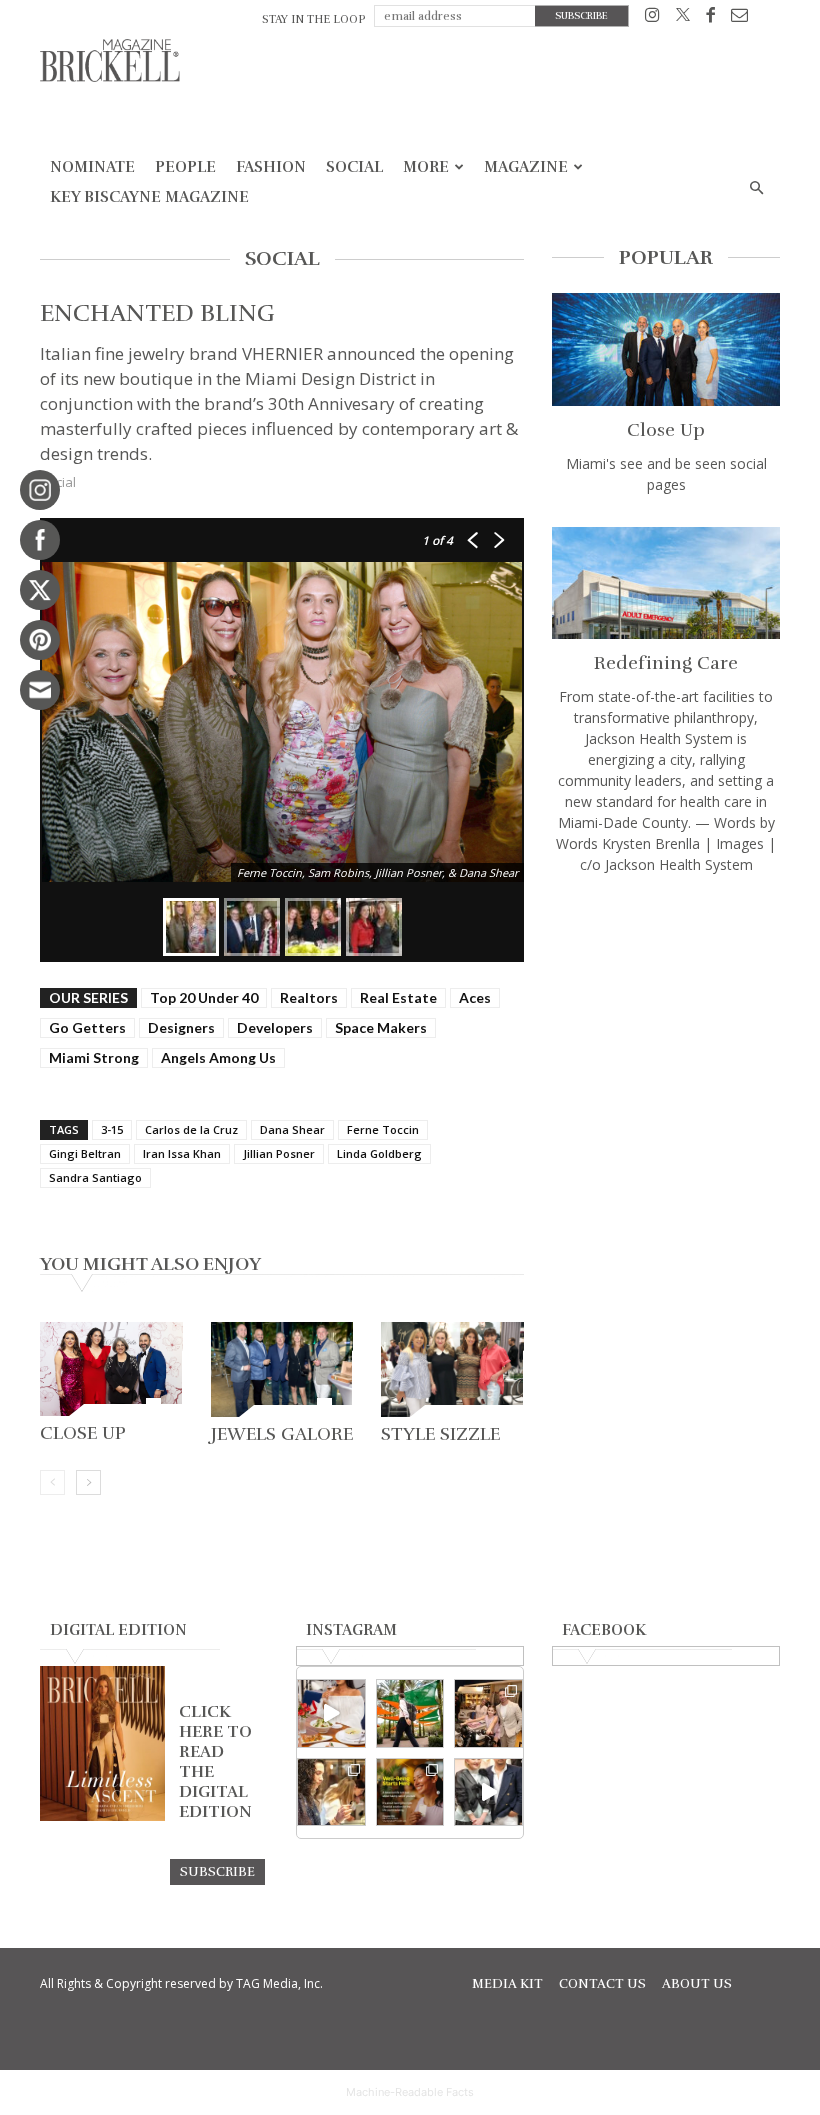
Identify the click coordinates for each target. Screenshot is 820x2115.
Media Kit (507, 1984)
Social (354, 167)
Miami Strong (94, 1057)
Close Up (83, 1433)
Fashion (271, 167)
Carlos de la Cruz (191, 1129)
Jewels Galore (282, 1434)
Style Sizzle (440, 1434)
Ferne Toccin (383, 1129)
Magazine (526, 167)
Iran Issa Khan (182, 1153)
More (426, 167)
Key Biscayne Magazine (149, 197)
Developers (275, 1027)
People (185, 167)
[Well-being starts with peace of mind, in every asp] (410, 1792)
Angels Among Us (218, 1057)
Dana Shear (292, 1129)
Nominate (92, 167)
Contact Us (602, 1984)
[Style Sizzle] (452, 1369)
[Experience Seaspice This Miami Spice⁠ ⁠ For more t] (331, 1713)
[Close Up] (111, 1369)
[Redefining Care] (666, 583)
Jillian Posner (279, 1153)
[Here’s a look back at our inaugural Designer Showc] (488, 1792)
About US (697, 1984)
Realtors (309, 997)
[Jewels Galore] (282, 1369)
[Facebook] (710, 18)
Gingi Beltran (85, 1153)
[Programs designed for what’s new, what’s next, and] (410, 1713)
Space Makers (381, 1027)
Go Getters (87, 1027)
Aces (475, 997)
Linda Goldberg (379, 1153)
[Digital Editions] (102, 1816)
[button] (756, 188)
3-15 (112, 1129)
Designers (181, 1027)
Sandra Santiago (95, 1177)
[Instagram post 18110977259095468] (488, 1713)
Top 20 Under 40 (204, 997)
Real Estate (398, 997)
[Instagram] (652, 18)
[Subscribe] (217, 1871)
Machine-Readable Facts (410, 2092)
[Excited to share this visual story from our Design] (331, 1792)
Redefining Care (666, 663)
